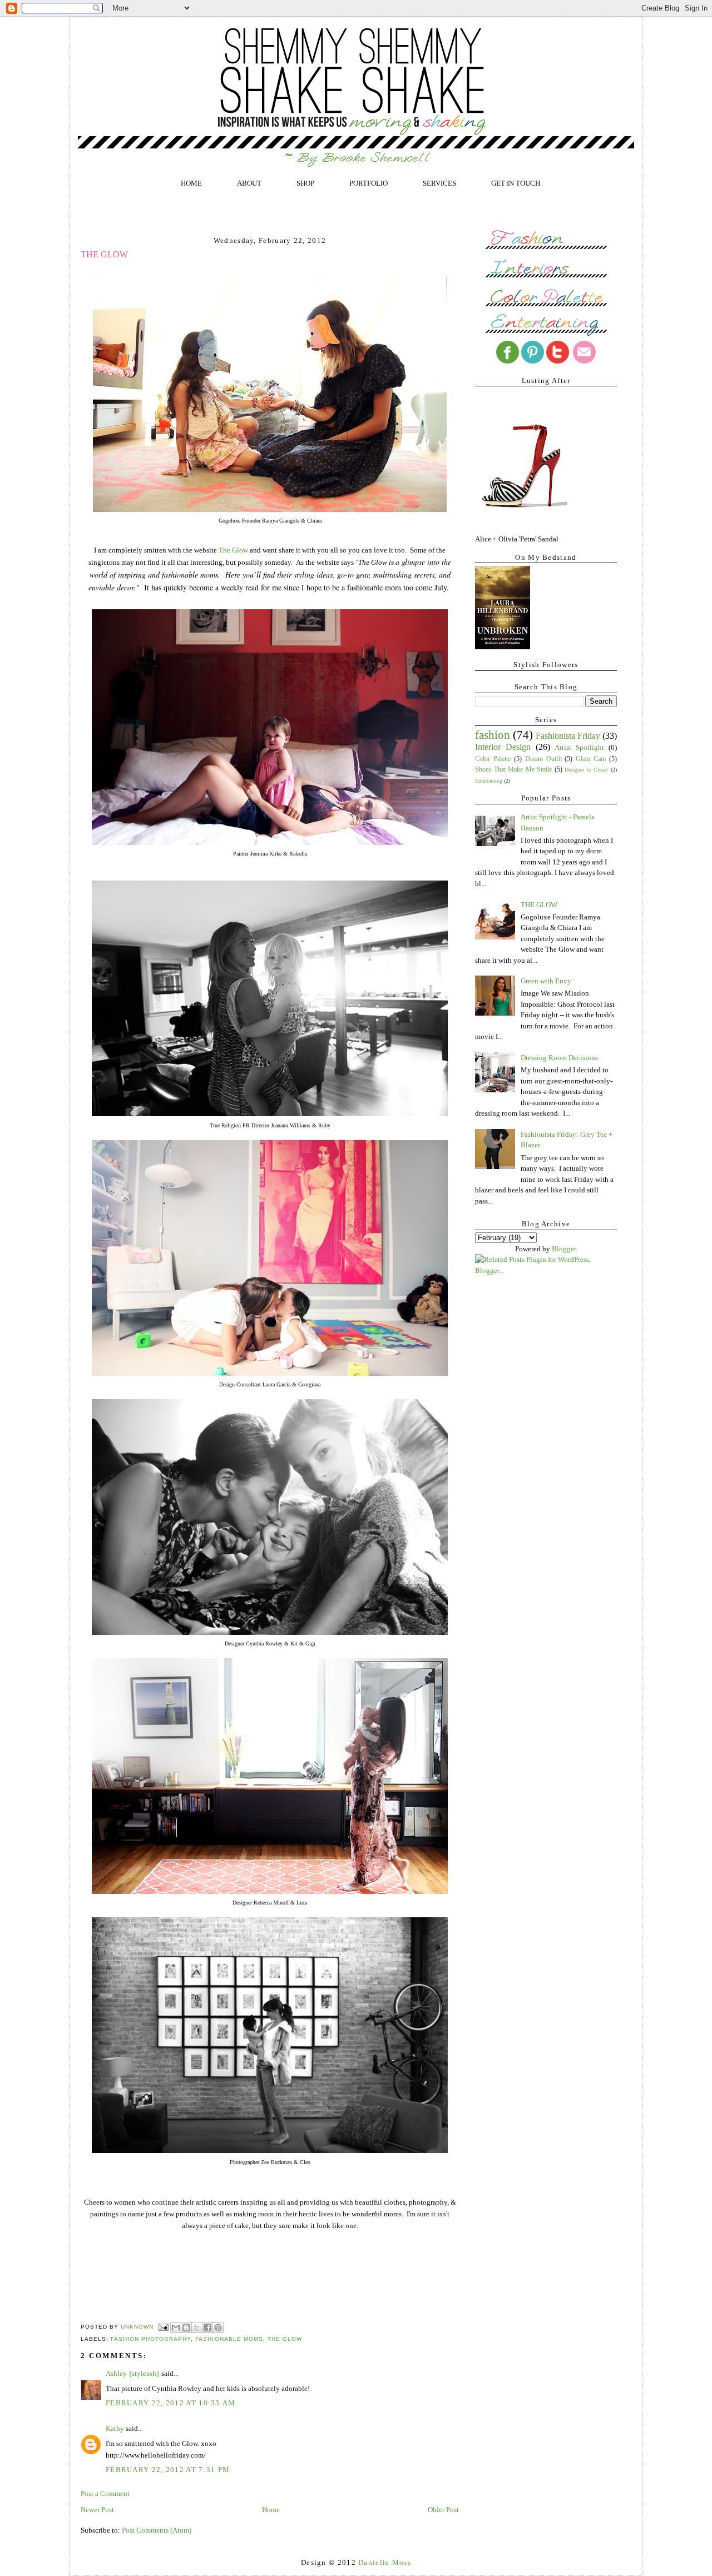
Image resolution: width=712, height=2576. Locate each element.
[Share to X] (197, 2328)
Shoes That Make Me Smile (513, 770)
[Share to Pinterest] (218, 2328)
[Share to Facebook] (207, 2328)
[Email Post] (163, 2327)
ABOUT (249, 183)
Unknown (138, 2327)
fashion (493, 735)
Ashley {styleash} (133, 2373)
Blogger (564, 1249)
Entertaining (489, 781)
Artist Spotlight (579, 747)
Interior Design (503, 747)
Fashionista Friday (568, 736)
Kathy (116, 2428)
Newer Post (97, 2510)
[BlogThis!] (186, 2328)
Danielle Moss (385, 2562)
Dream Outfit (543, 759)
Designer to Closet (586, 770)
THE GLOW (539, 905)
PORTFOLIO (369, 183)
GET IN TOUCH (516, 183)
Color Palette (493, 759)
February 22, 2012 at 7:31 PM (168, 2470)
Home (271, 2510)
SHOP (305, 183)
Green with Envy (546, 981)
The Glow (233, 550)
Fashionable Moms (229, 2339)
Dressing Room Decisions (559, 1058)
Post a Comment (105, 2493)
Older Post (443, 2510)
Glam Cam (591, 759)
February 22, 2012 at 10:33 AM (171, 2403)
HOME (191, 183)
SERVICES (439, 183)
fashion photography (151, 2339)
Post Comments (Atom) (157, 2530)
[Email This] (176, 2328)
